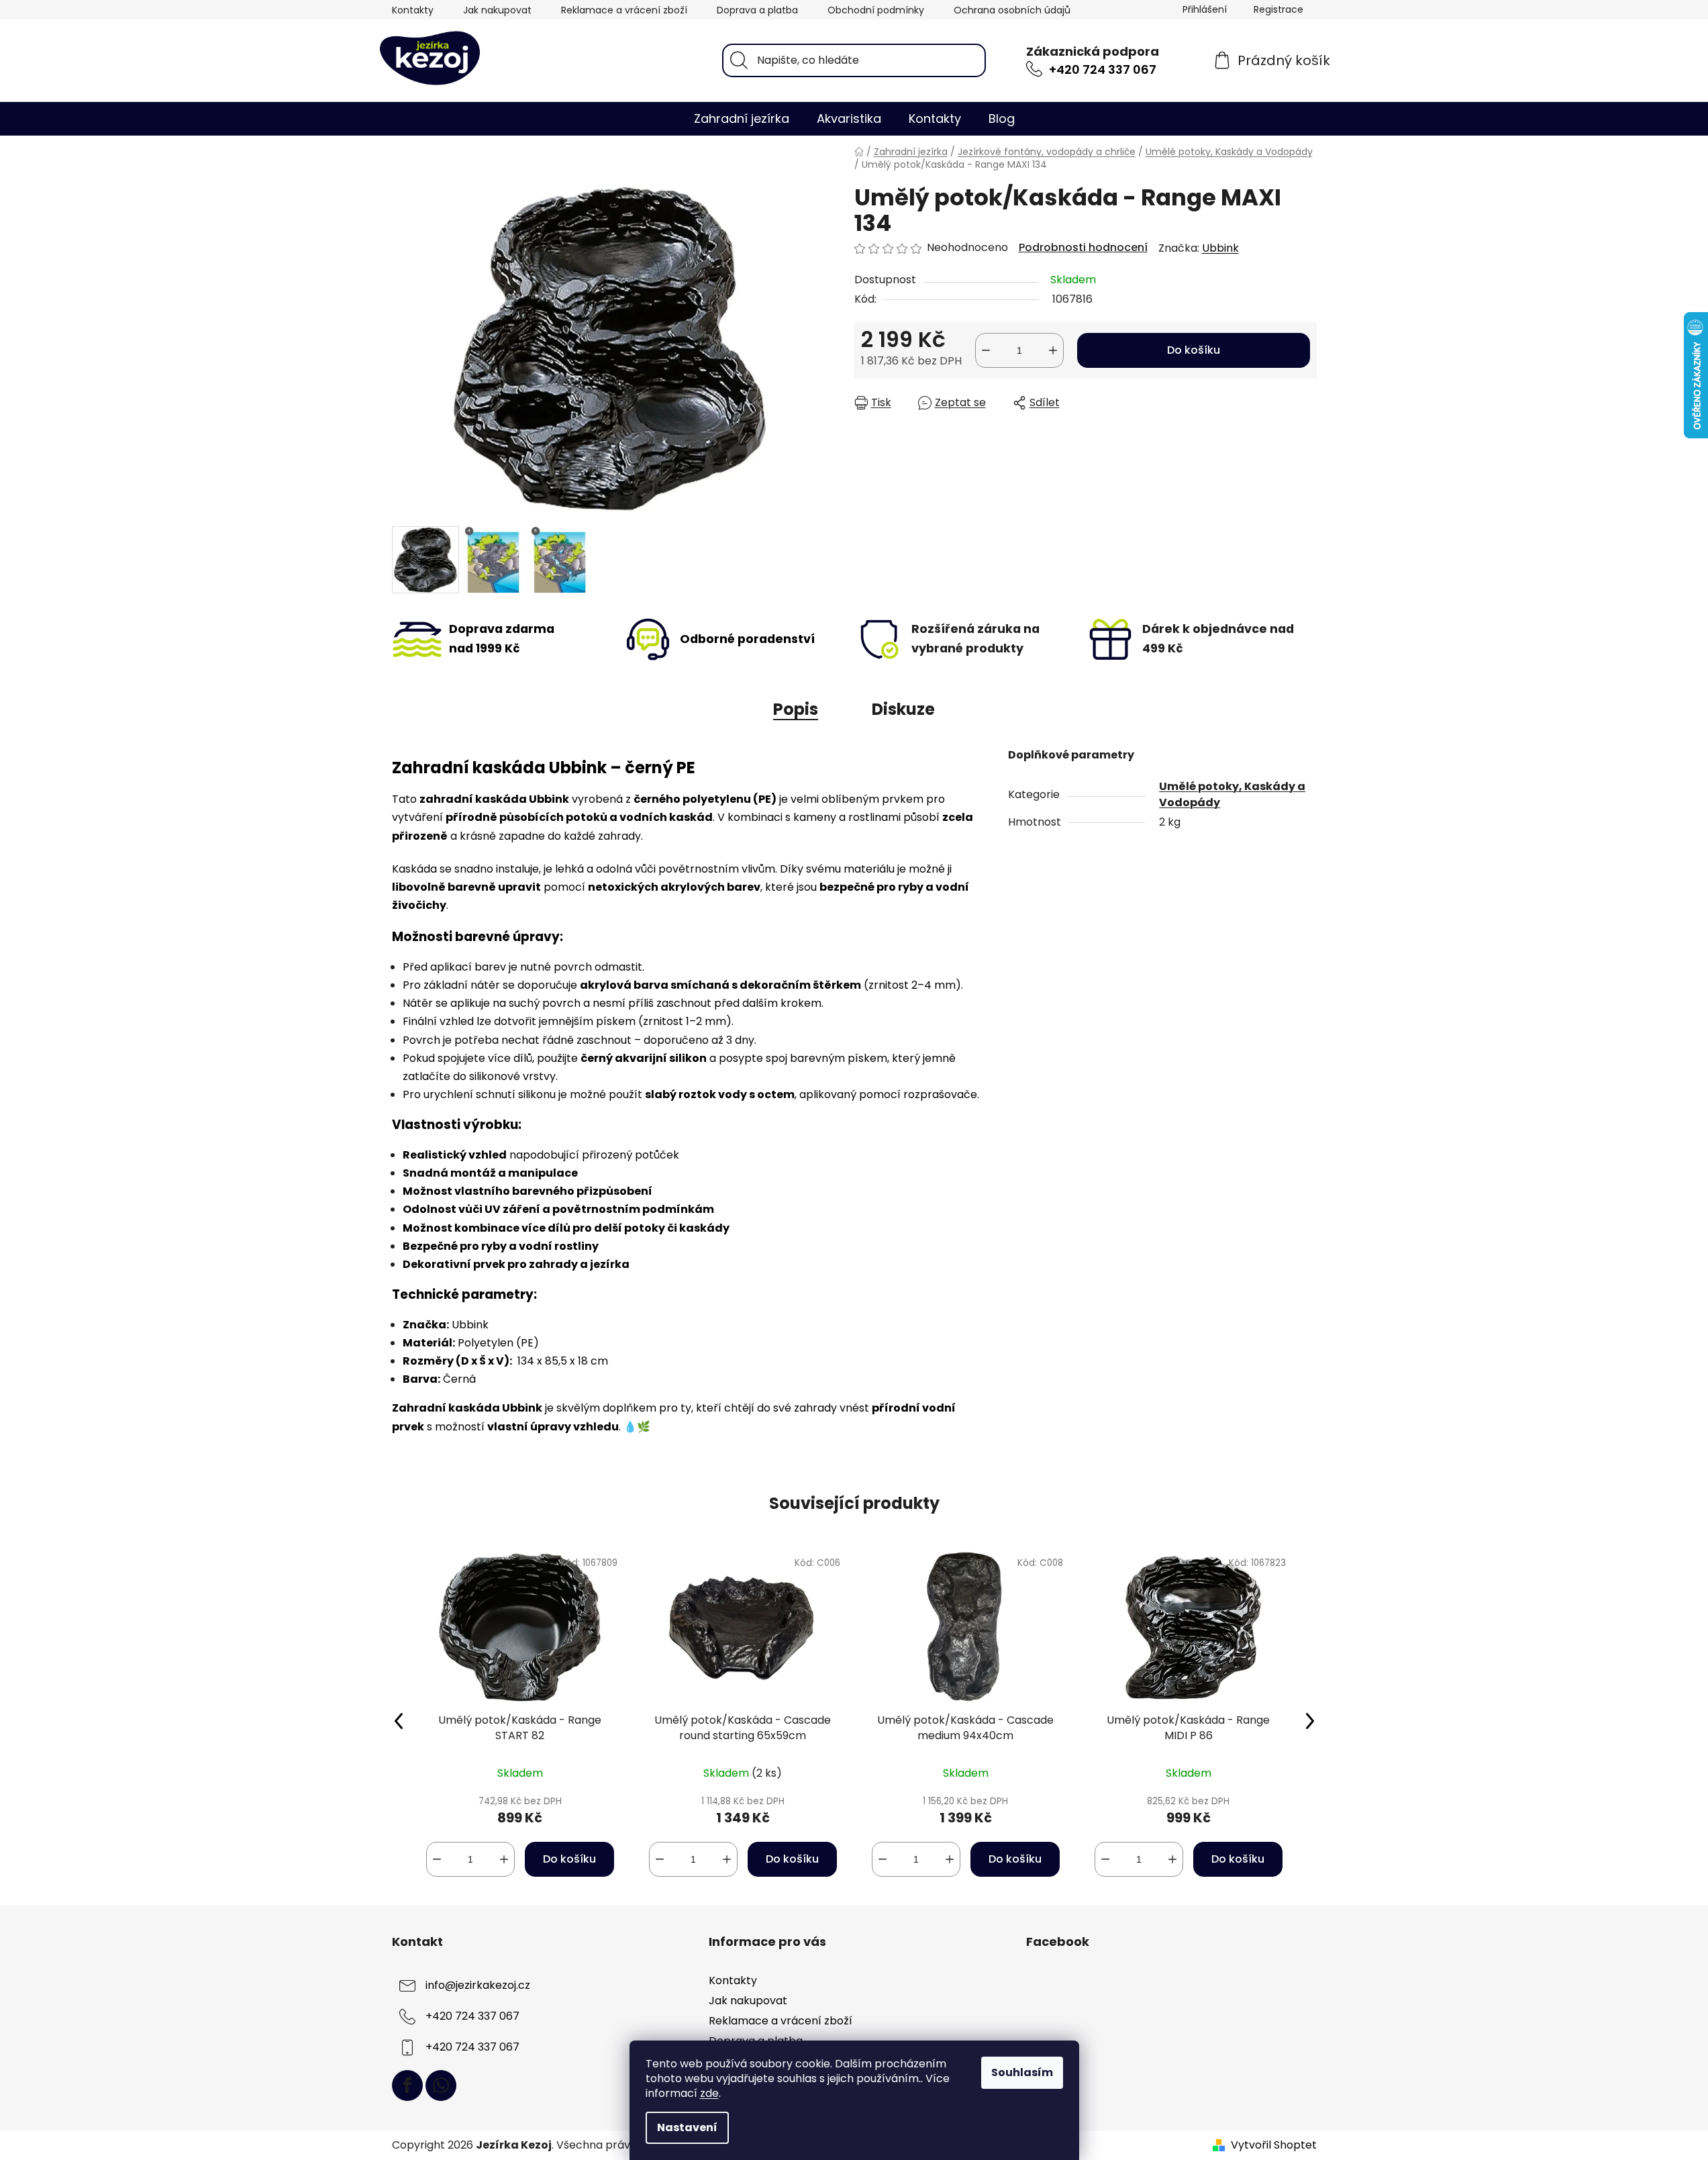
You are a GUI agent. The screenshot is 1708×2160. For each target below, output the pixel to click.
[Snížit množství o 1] (986, 350)
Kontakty (413, 10)
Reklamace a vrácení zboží (624, 10)
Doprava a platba (757, 10)
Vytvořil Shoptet (1274, 2145)
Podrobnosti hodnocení (1083, 248)
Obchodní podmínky (876, 10)
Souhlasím (1022, 2072)
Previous (399, 1720)
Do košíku (1194, 350)
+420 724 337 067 (1103, 69)
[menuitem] (742, 119)
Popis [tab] (796, 709)
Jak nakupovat (497, 10)
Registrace (1278, 9)
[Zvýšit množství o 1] (1053, 350)
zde (709, 2093)
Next (1310, 1720)
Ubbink (1220, 248)
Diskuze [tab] (903, 709)
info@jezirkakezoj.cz (478, 1985)
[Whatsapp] (441, 2085)
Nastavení (687, 2127)
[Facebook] (407, 2085)
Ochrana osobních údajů (1012, 10)
